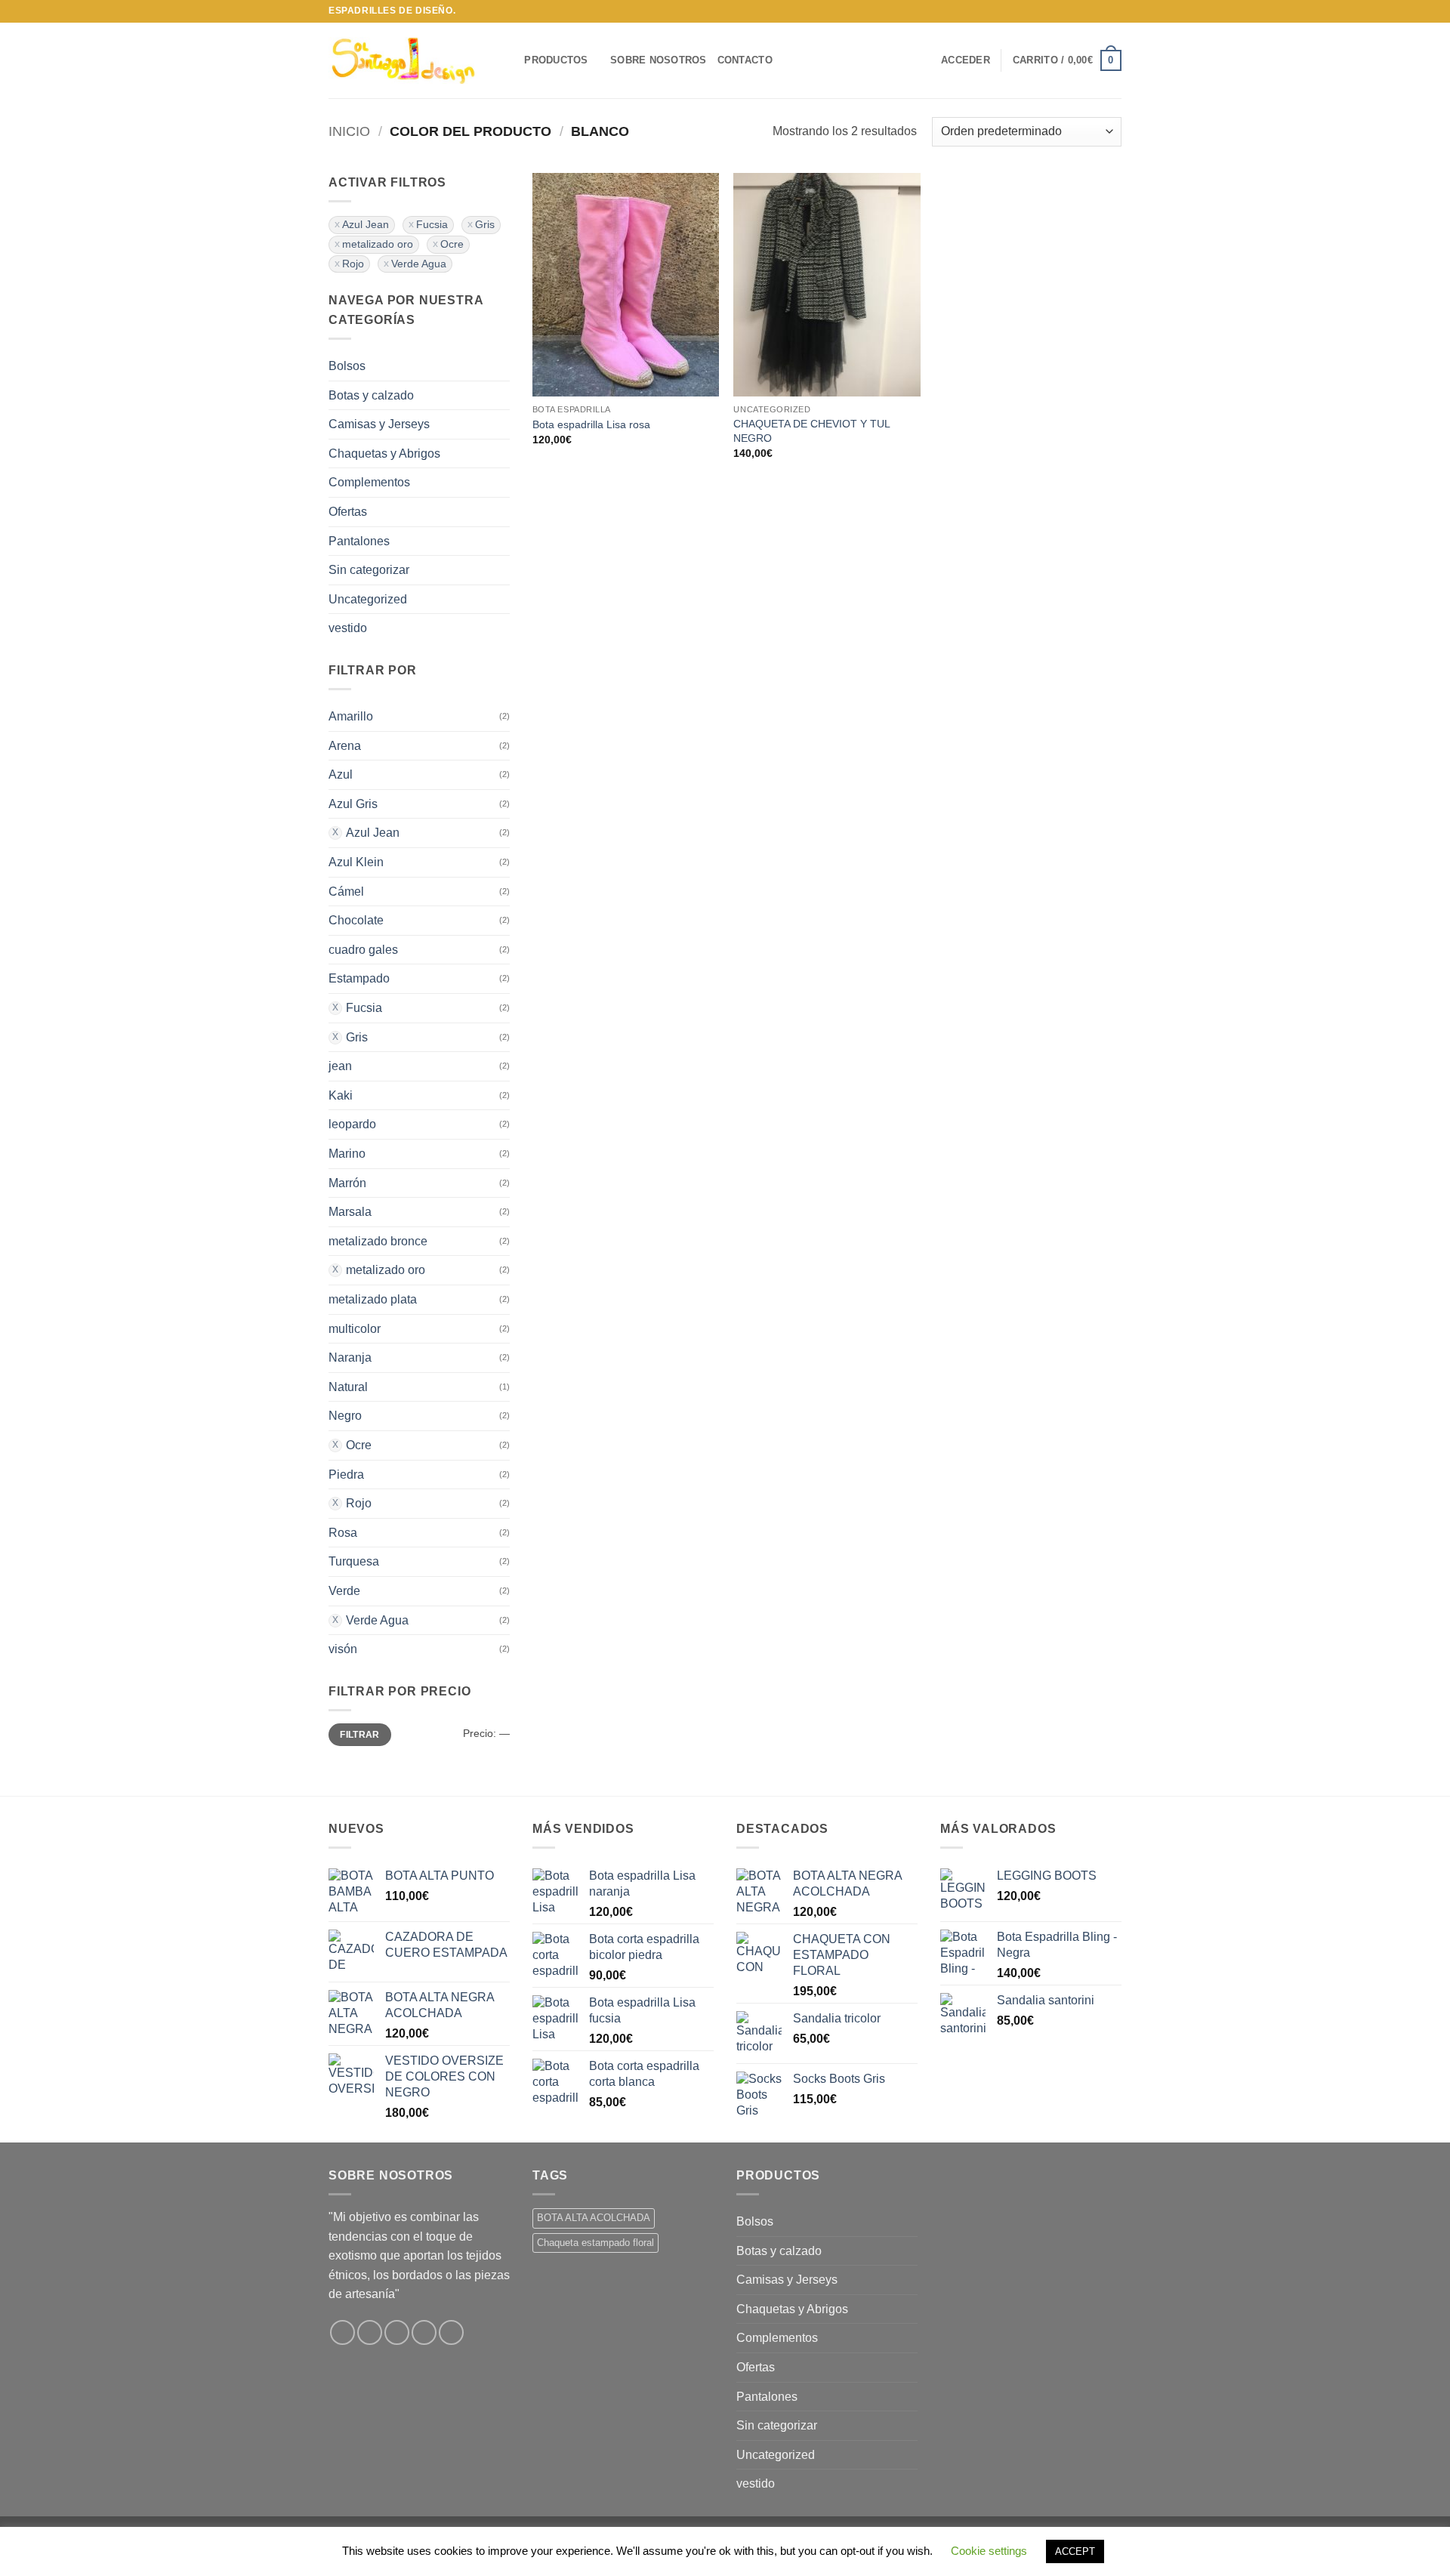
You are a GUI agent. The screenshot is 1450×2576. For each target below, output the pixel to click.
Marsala (350, 1212)
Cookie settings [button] (989, 2551)
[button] (966, 60)
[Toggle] (501, 395)
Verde (344, 1591)
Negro (345, 1416)
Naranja (350, 1357)
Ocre (452, 244)
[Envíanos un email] (1114, 11)
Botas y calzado (371, 395)
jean (340, 1066)
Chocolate (356, 920)
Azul (341, 774)
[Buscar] (508, 60)
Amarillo (351, 716)
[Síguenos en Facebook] (1071, 11)
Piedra (346, 1475)
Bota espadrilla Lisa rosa (591, 424)
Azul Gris (353, 804)
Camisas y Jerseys (379, 424)
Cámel (346, 892)
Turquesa (354, 1561)
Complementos (369, 482)
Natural (348, 1387)
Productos (556, 60)
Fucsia (432, 225)
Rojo (353, 264)
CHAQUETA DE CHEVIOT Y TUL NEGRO (811, 431)
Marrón (347, 1183)
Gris (485, 225)
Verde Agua (419, 264)
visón (343, 1649)
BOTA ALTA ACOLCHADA (594, 2218)
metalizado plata (373, 1299)
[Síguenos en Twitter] (1100, 11)
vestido (348, 628)
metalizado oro (378, 244)
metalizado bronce (378, 1241)
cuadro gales (363, 950)
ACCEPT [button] (1075, 2551)
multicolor (355, 1329)
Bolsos (347, 366)
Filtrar (360, 1735)
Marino (347, 1154)
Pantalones (359, 541)
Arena (345, 746)
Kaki (341, 1095)
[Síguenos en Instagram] (1085, 11)
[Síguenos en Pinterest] (451, 2332)
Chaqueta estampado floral (595, 2243)
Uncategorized (368, 599)
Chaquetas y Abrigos (384, 453)
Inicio (349, 131)
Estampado (359, 978)
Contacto (745, 60)
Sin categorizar (369, 570)
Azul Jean (366, 225)
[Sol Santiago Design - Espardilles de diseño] (404, 60)
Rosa (343, 1533)
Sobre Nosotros (659, 60)
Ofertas (348, 512)
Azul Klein (356, 862)
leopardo (352, 1124)
